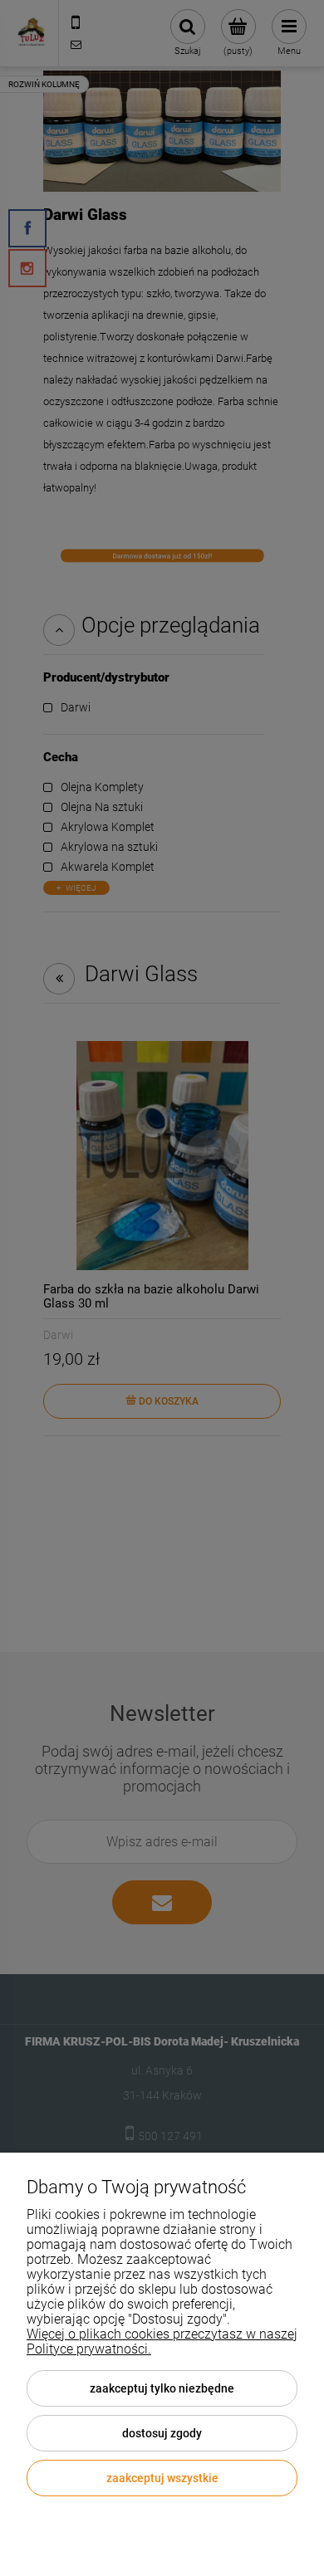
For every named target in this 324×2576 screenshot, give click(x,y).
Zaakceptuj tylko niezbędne (162, 2388)
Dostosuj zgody (162, 2433)
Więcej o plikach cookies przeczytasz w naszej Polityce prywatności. (162, 2341)
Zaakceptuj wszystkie (162, 2478)
